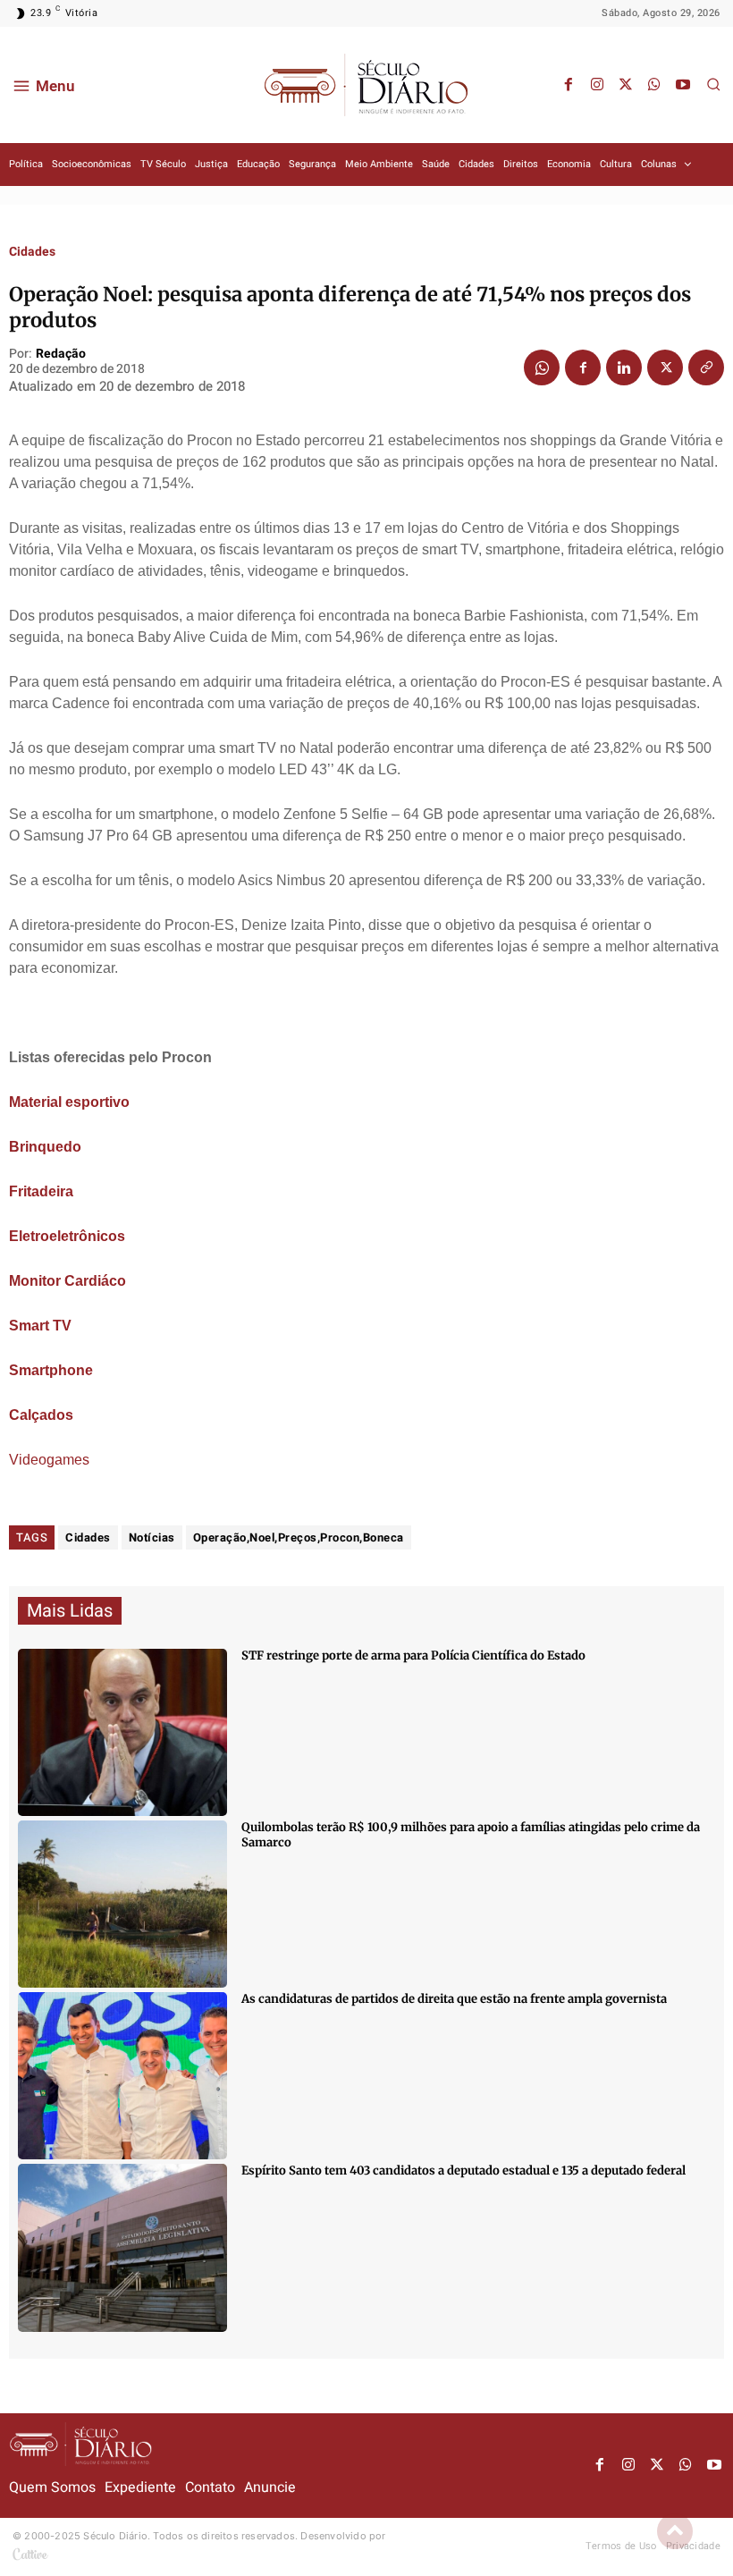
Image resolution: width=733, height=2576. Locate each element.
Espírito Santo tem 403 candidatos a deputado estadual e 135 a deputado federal (463, 2171)
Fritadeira (41, 1191)
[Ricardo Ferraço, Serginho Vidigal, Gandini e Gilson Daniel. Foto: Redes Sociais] (122, 2076)
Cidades (32, 252)
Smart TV (40, 1326)
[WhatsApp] (654, 85)
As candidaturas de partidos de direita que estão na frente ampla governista (454, 1999)
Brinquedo (45, 1147)
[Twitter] (626, 85)
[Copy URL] (706, 367)
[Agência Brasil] (122, 1732)
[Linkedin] (624, 367)
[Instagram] (597, 85)
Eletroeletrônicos (67, 1236)
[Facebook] (569, 85)
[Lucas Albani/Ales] (122, 2247)
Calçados (41, 1415)
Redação (61, 355)
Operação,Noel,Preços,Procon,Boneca (299, 1537)
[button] (713, 84)
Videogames (49, 1460)
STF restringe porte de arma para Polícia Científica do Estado (413, 1655)
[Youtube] (683, 85)
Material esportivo (69, 1102)
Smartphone (51, 1370)
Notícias (152, 1537)
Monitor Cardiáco (67, 1281)
